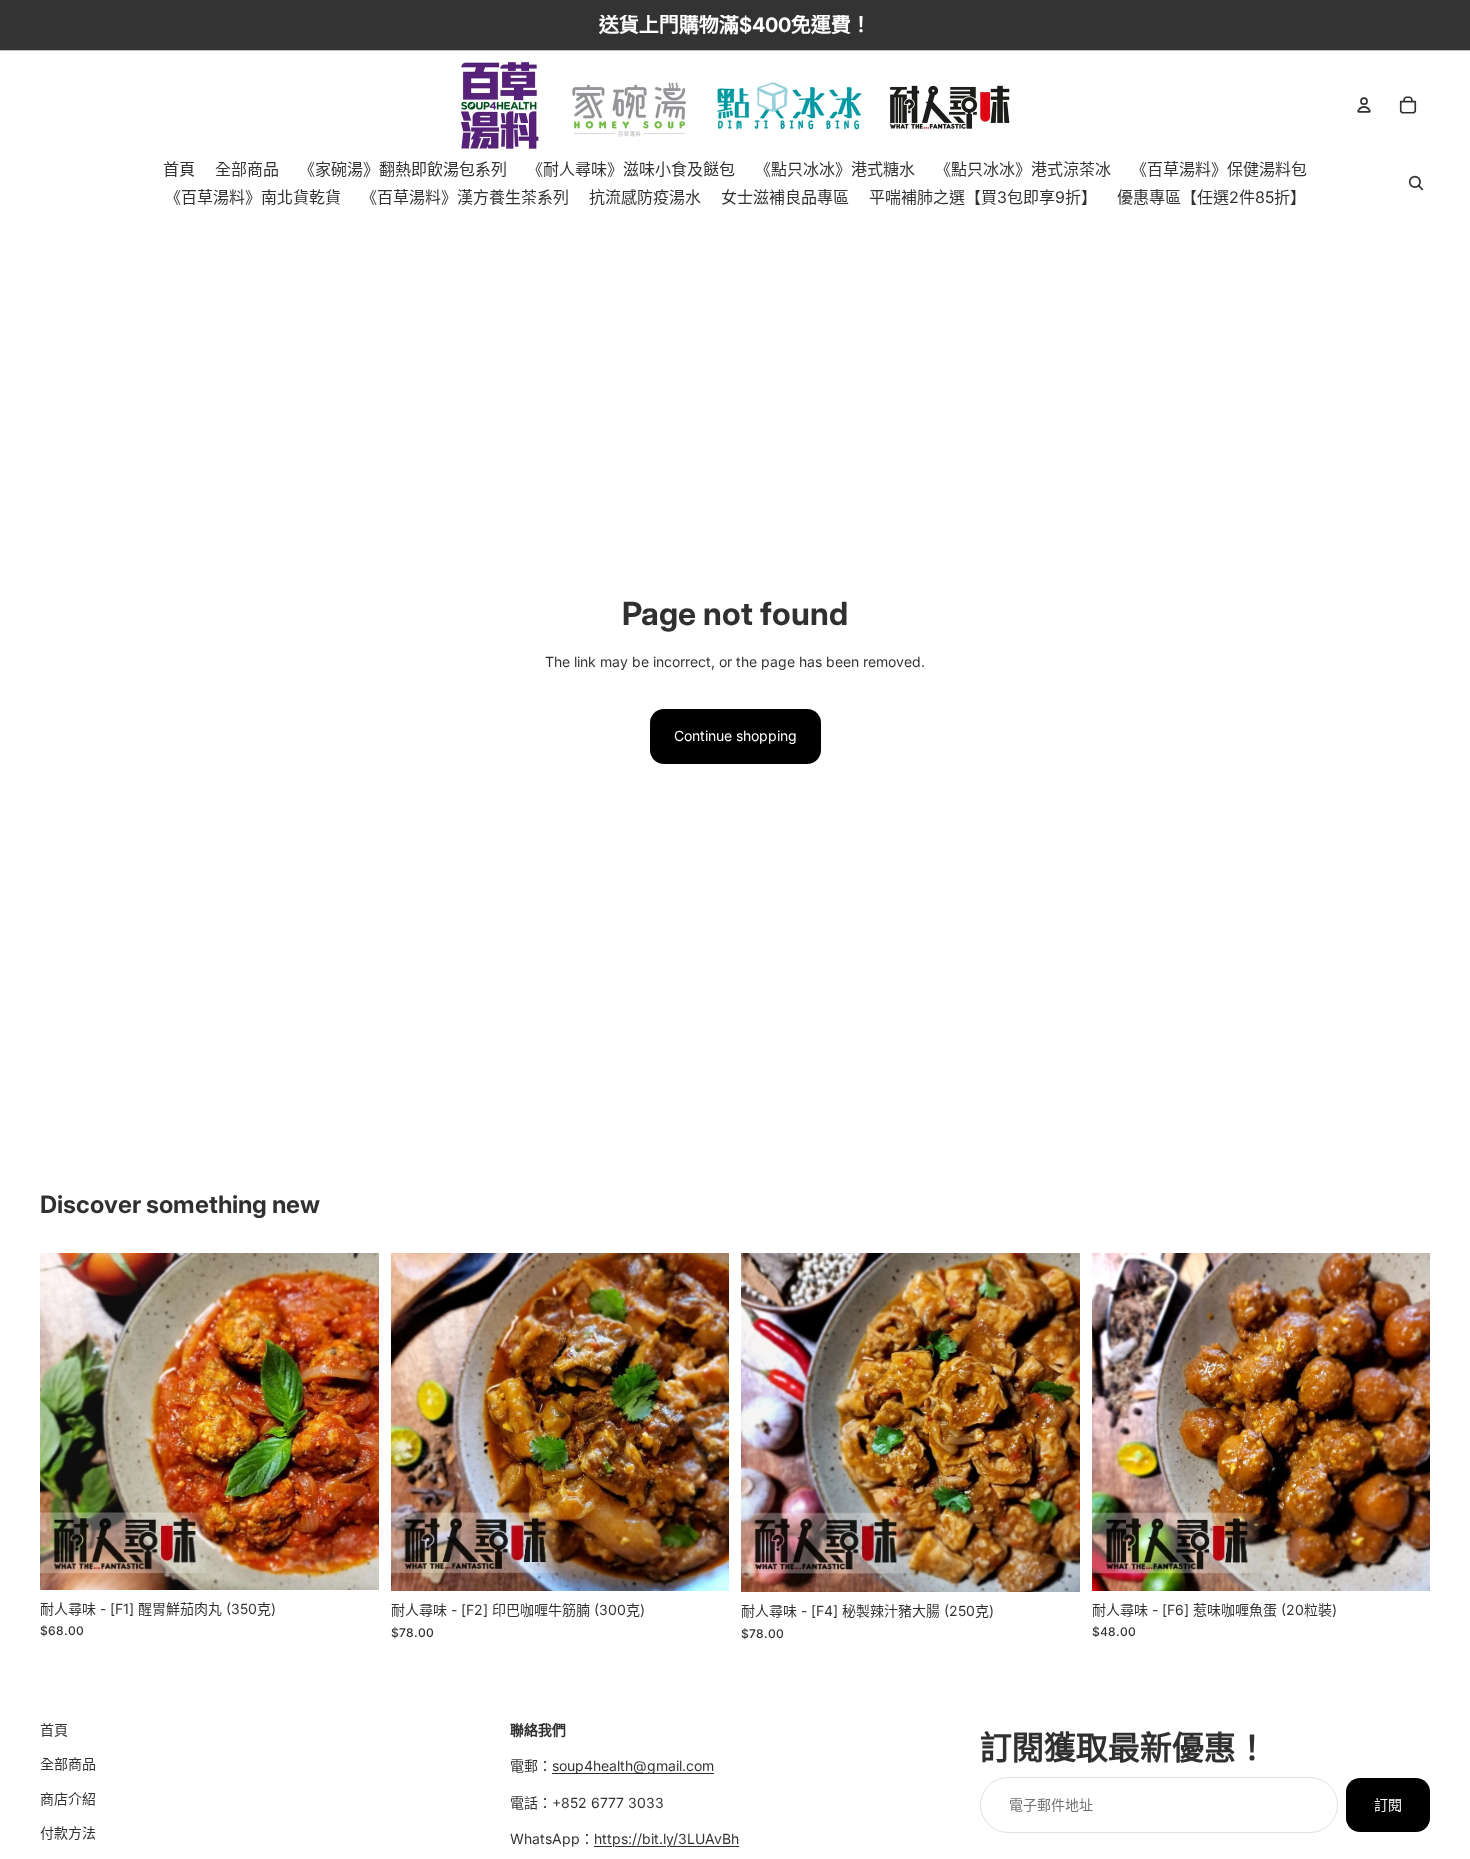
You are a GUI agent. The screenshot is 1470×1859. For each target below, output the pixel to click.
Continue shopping (735, 735)
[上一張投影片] (70, 1421)
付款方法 (68, 1832)
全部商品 (68, 1763)
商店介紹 (68, 1798)
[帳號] (1364, 105)
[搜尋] (1416, 183)
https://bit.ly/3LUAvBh (666, 1838)
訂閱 (1388, 1804)
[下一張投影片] (349, 1421)
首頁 (54, 1729)
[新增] (348, 1559)
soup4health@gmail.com (633, 1765)
